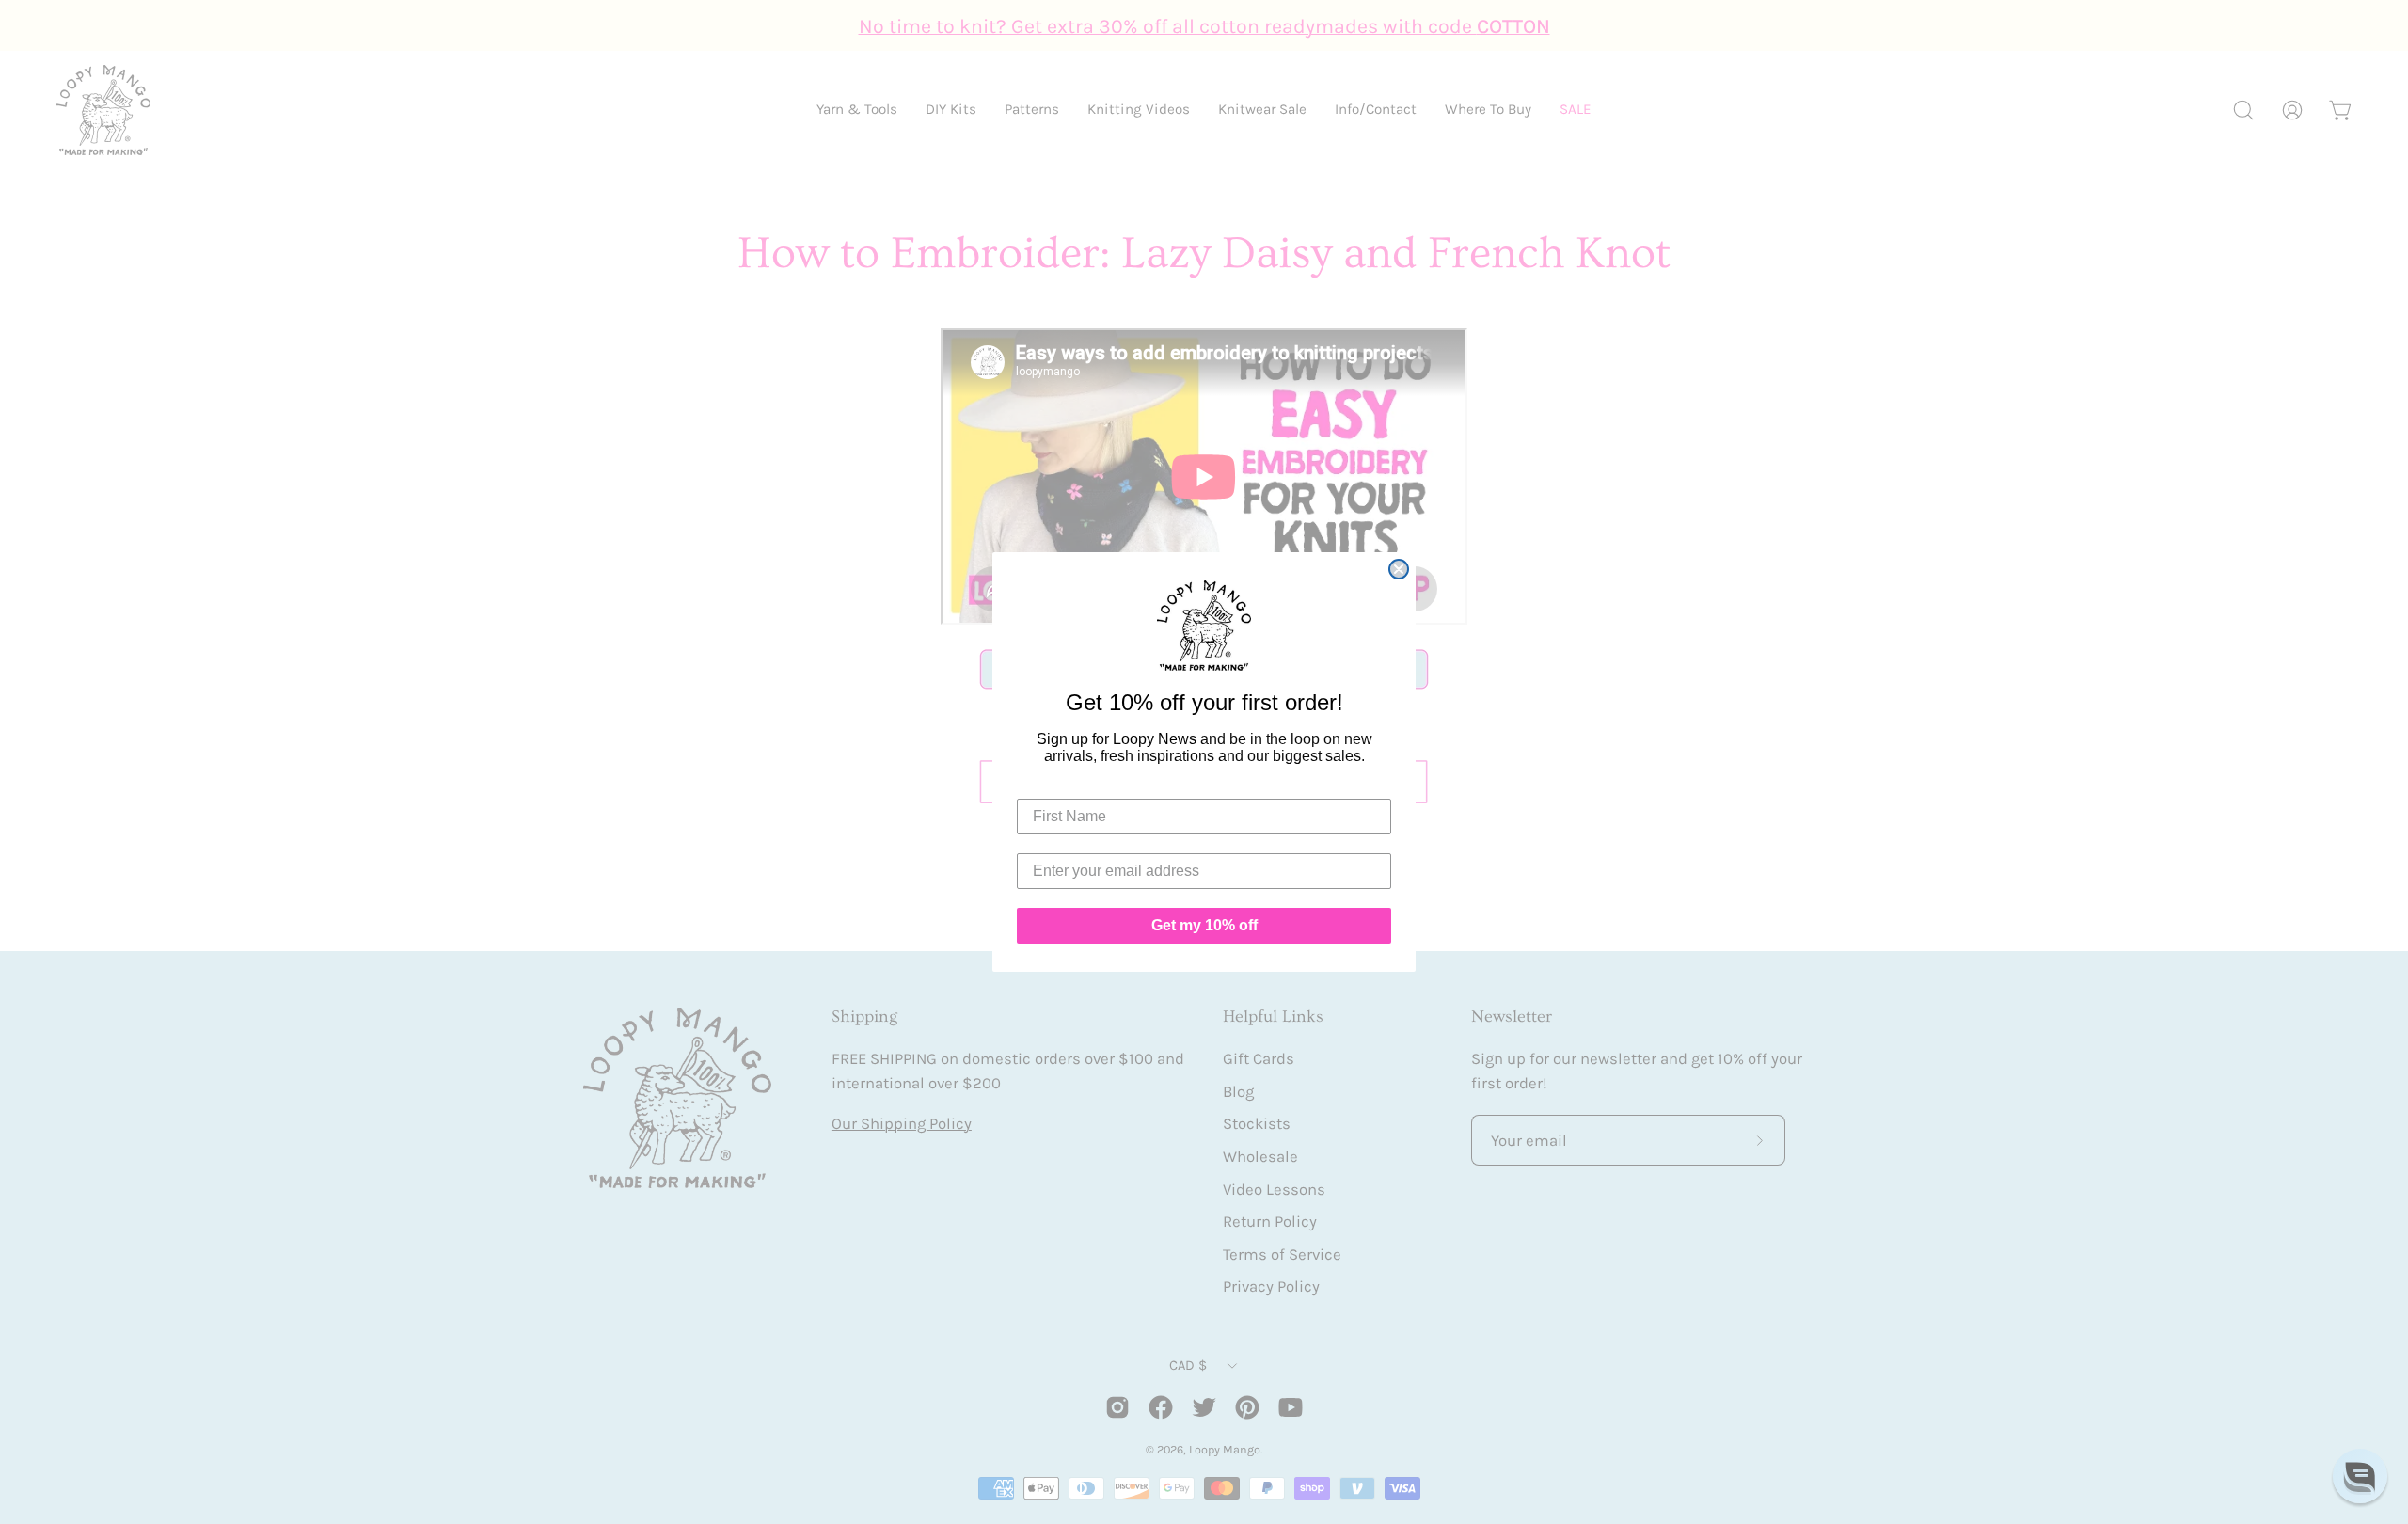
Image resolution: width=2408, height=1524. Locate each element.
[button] (2360, 1476)
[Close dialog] (1399, 569)
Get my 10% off (1204, 925)
